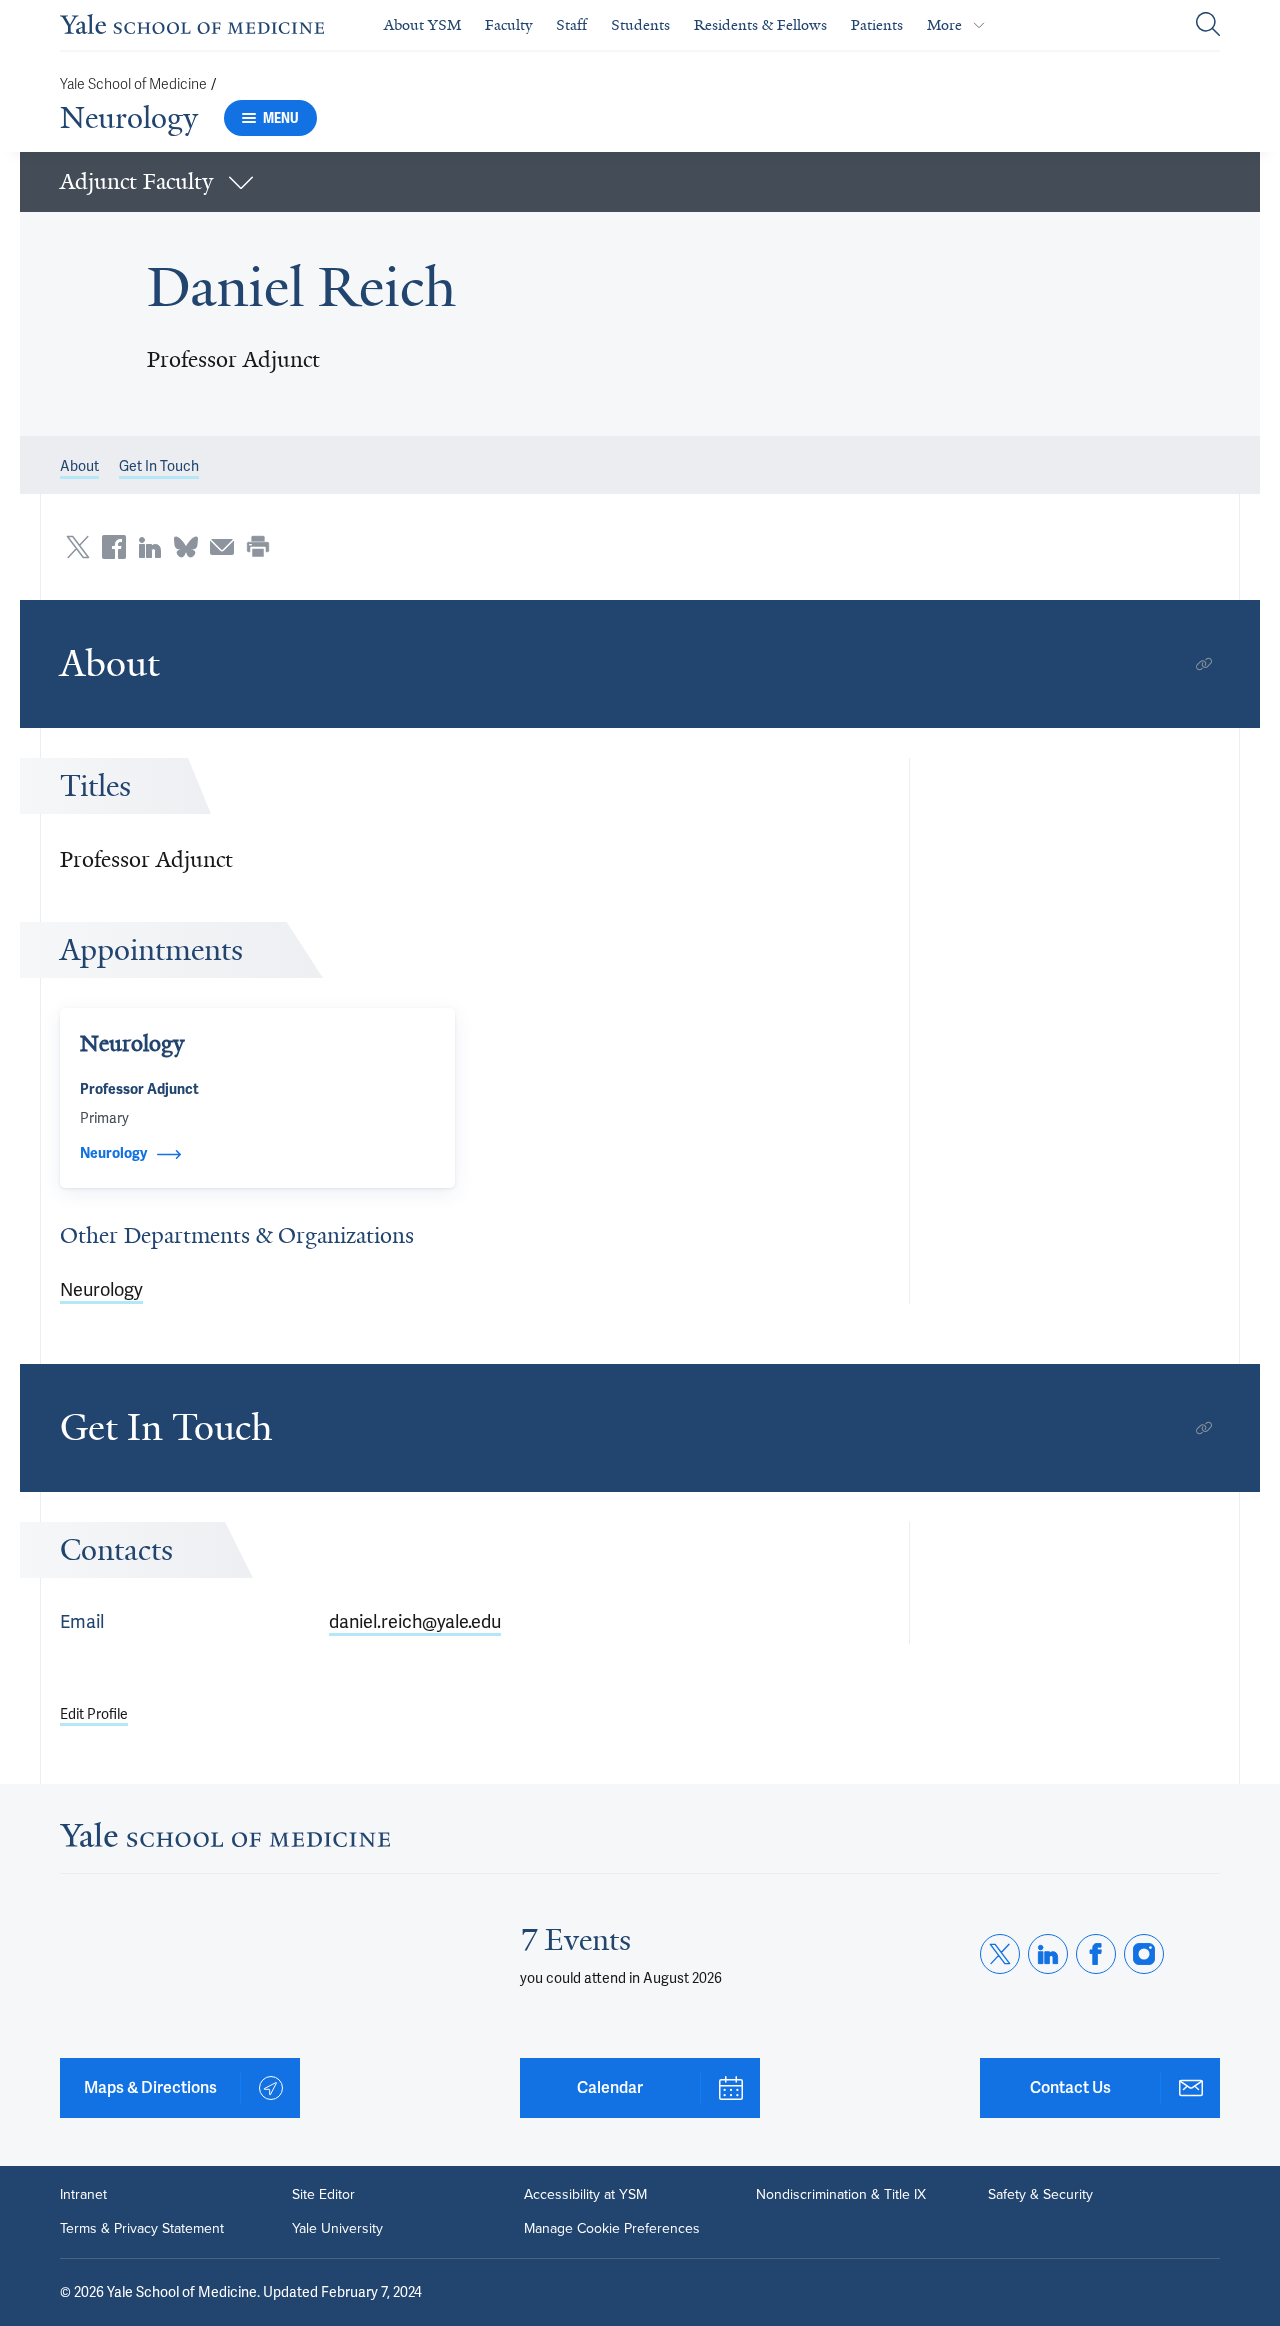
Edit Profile (94, 1714)
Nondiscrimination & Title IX (841, 2195)
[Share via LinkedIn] (150, 547)
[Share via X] (78, 547)
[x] (1000, 1954)
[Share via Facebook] (114, 547)
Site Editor (323, 2195)
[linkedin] (1048, 1954)
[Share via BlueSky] (186, 547)
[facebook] (1096, 1954)
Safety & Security (1040, 2195)
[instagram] (1144, 1954)
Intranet (83, 2195)
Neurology (129, 118)
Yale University (337, 2229)
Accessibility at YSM (585, 2195)
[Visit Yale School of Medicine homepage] (225, 1840)
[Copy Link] (1204, 664)
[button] (640, 182)
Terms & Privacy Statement (142, 2229)
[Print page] (258, 547)
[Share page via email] (222, 547)
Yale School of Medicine (133, 84)
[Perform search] (1208, 25)
